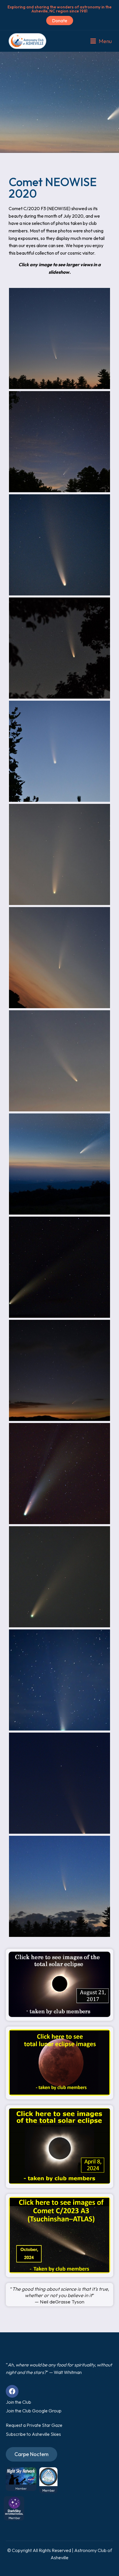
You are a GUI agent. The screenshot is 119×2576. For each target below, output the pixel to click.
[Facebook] (12, 2391)
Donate (60, 21)
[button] (101, 41)
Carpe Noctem (31, 2454)
